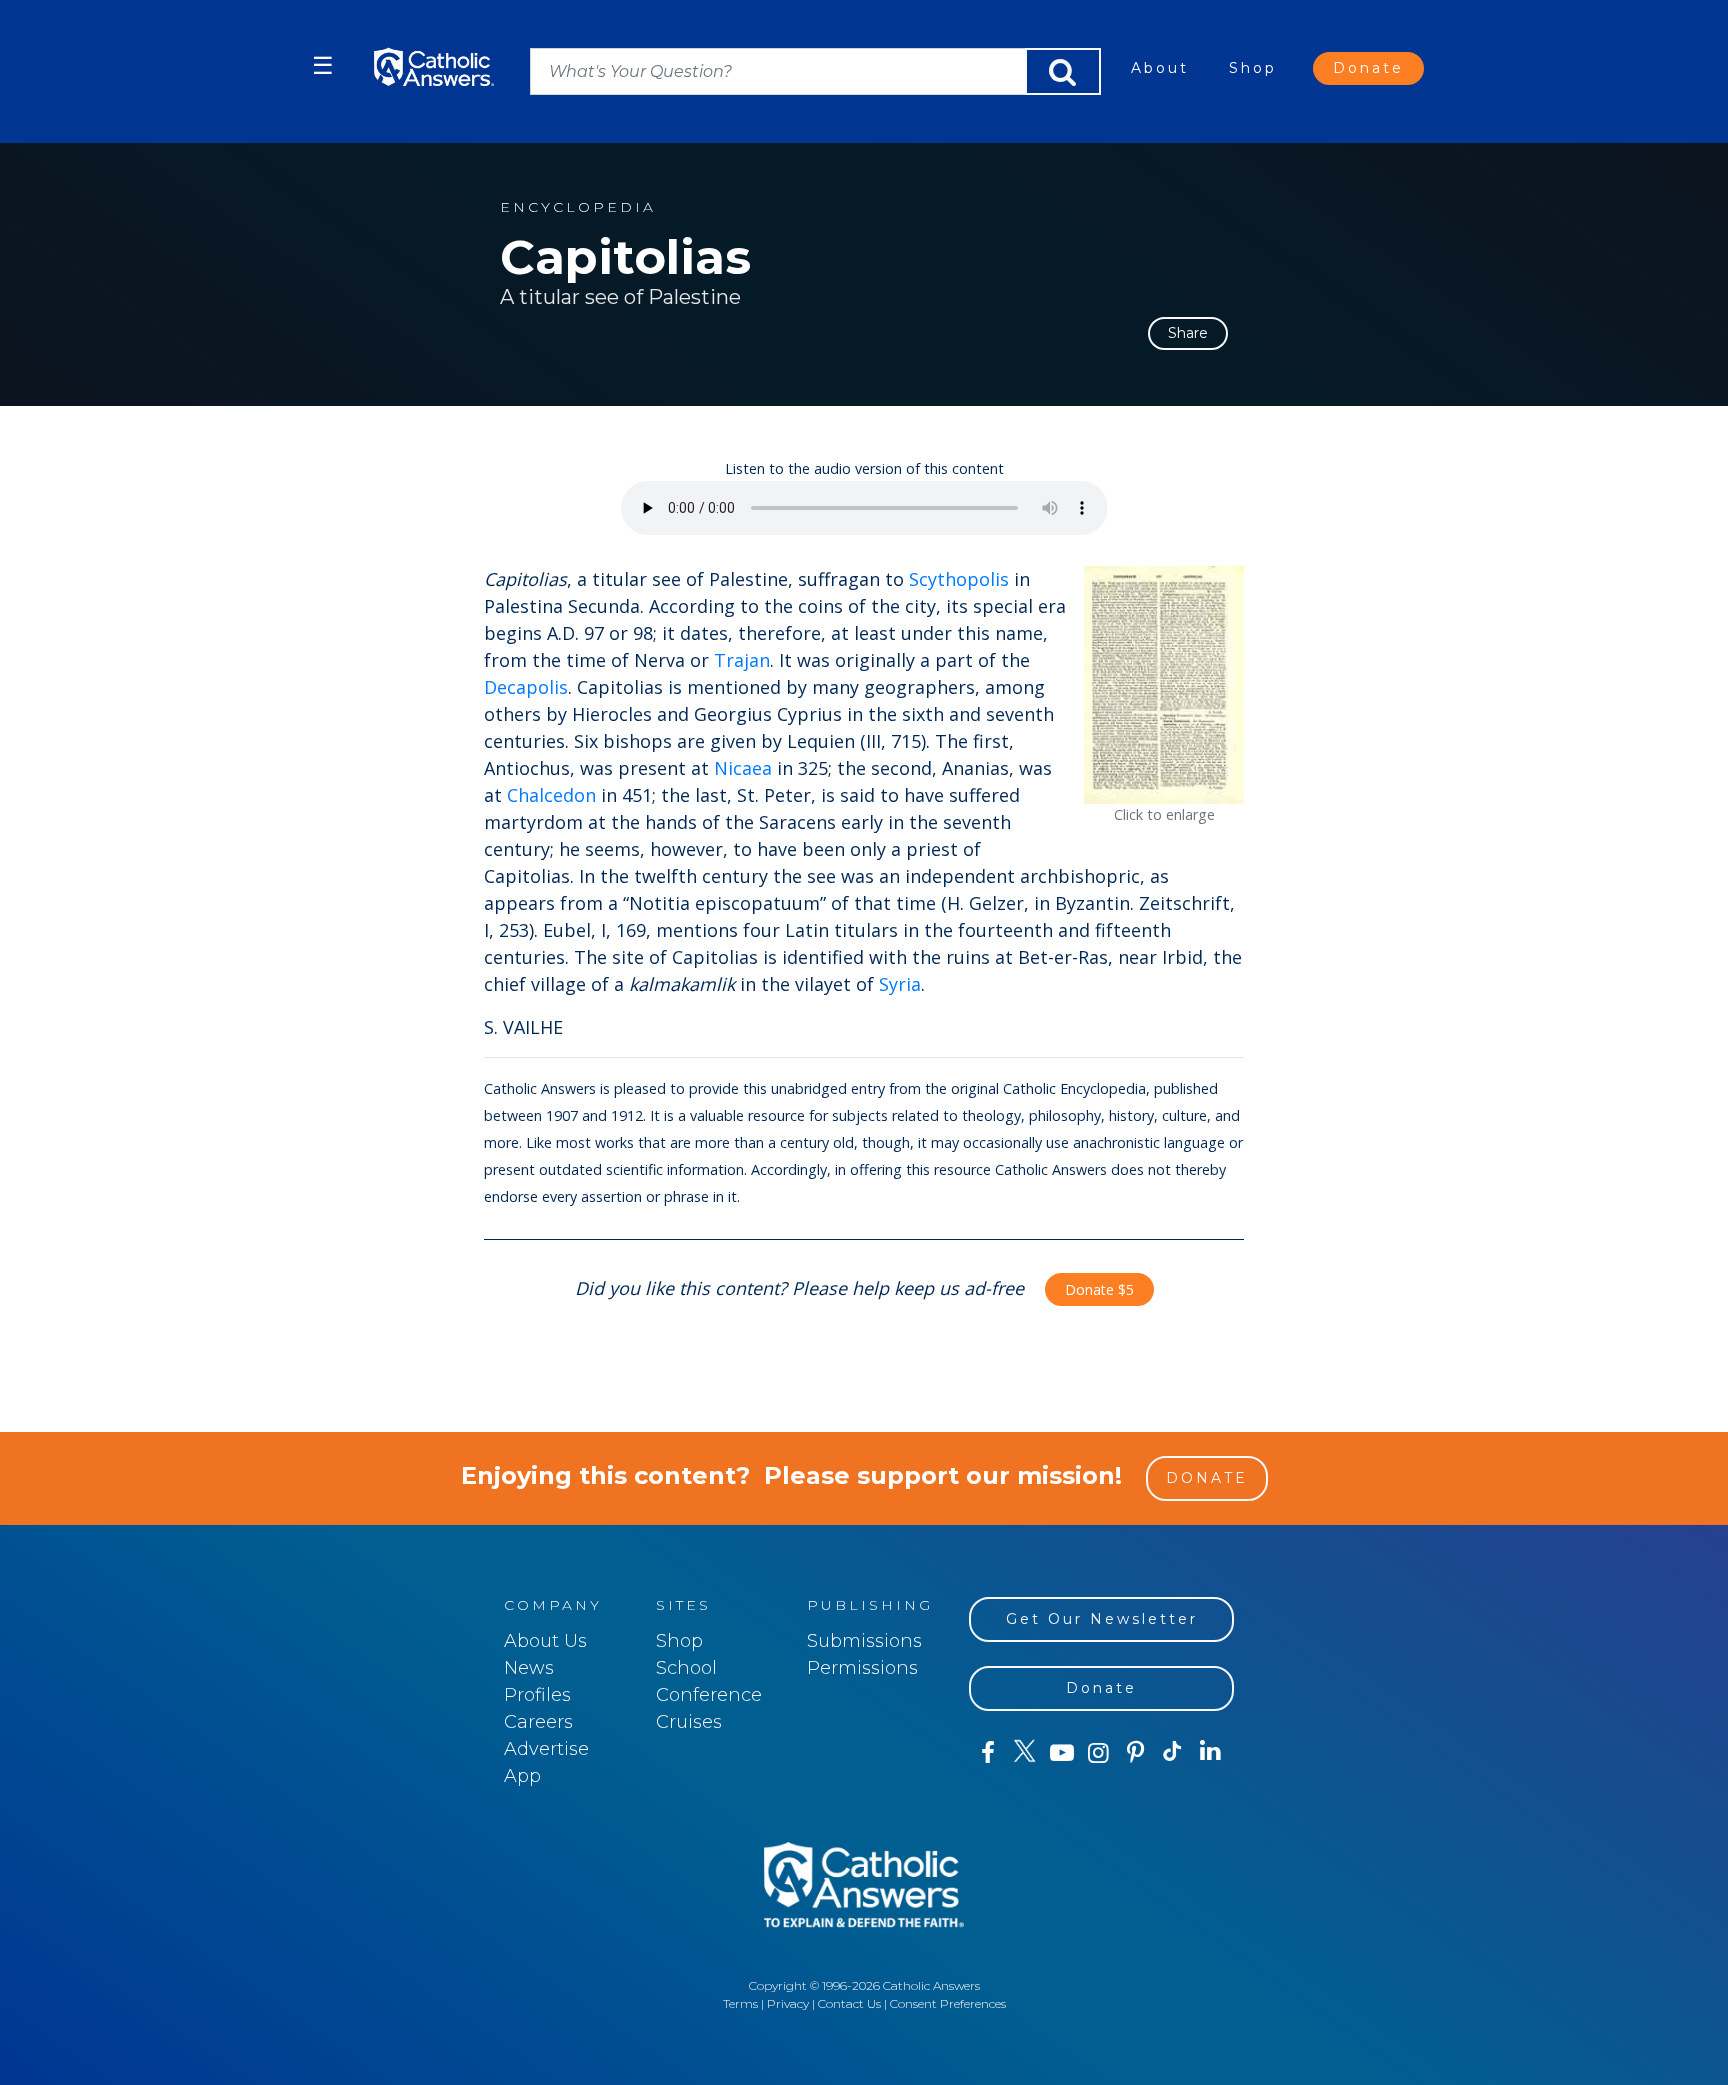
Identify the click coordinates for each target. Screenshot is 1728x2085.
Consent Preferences (948, 2003)
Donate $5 (1099, 1289)
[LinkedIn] (1210, 1752)
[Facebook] (987, 1753)
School (686, 1668)
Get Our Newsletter (1102, 1619)
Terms (740, 2003)
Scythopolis (959, 579)
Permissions (862, 1668)
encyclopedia (578, 207)
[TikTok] (1172, 1753)
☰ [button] (323, 65)
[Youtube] (1061, 1753)
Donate (1368, 68)
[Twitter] (1024, 1753)
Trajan (742, 660)
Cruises (689, 1722)
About (1160, 68)
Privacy (788, 2003)
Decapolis (526, 687)
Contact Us (849, 2003)
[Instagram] (1098, 1753)
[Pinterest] (1135, 1753)
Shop (1253, 68)
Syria (900, 984)
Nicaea (743, 768)
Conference (709, 1695)
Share (1188, 333)
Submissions (864, 1641)
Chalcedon (551, 795)
